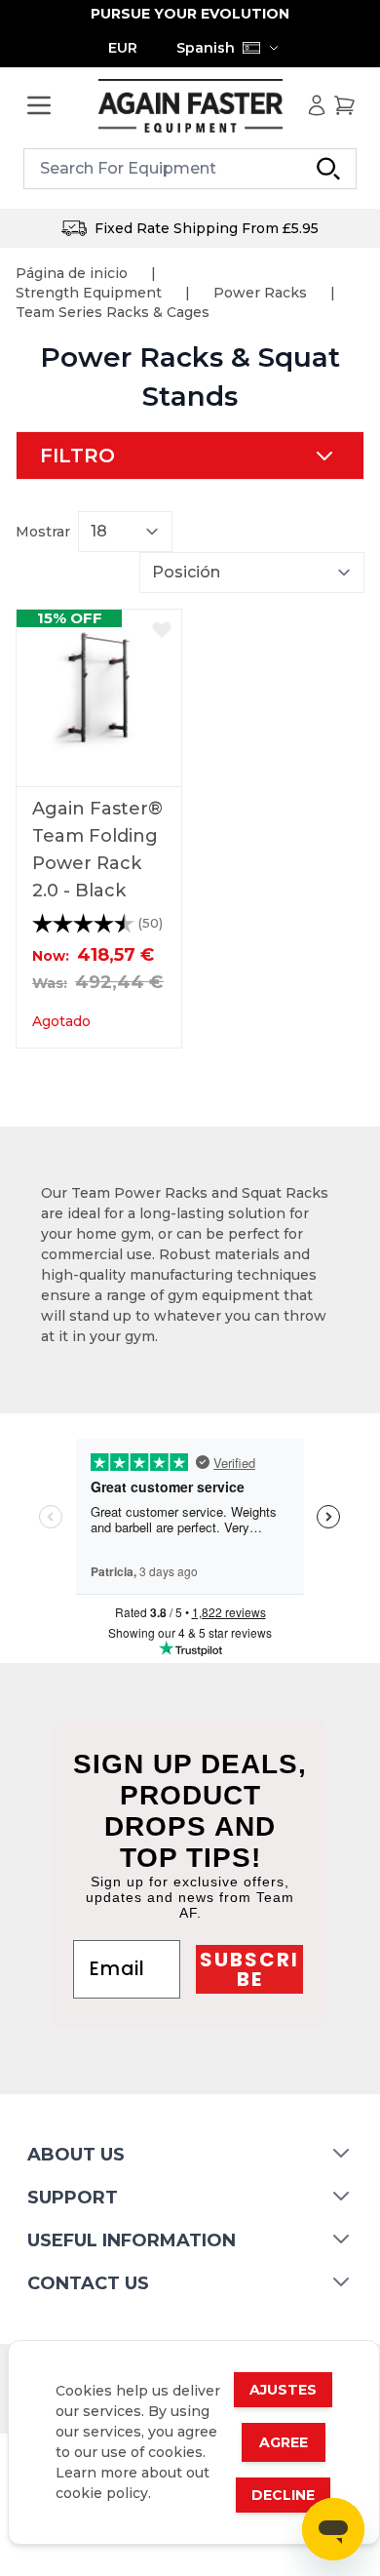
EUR (123, 48)
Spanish (206, 48)
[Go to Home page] (190, 106)
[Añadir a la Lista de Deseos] (162, 629)
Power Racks (260, 293)
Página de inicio (72, 273)
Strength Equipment (89, 293)
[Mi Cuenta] (317, 105)
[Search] (328, 169)
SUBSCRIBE (249, 1969)
